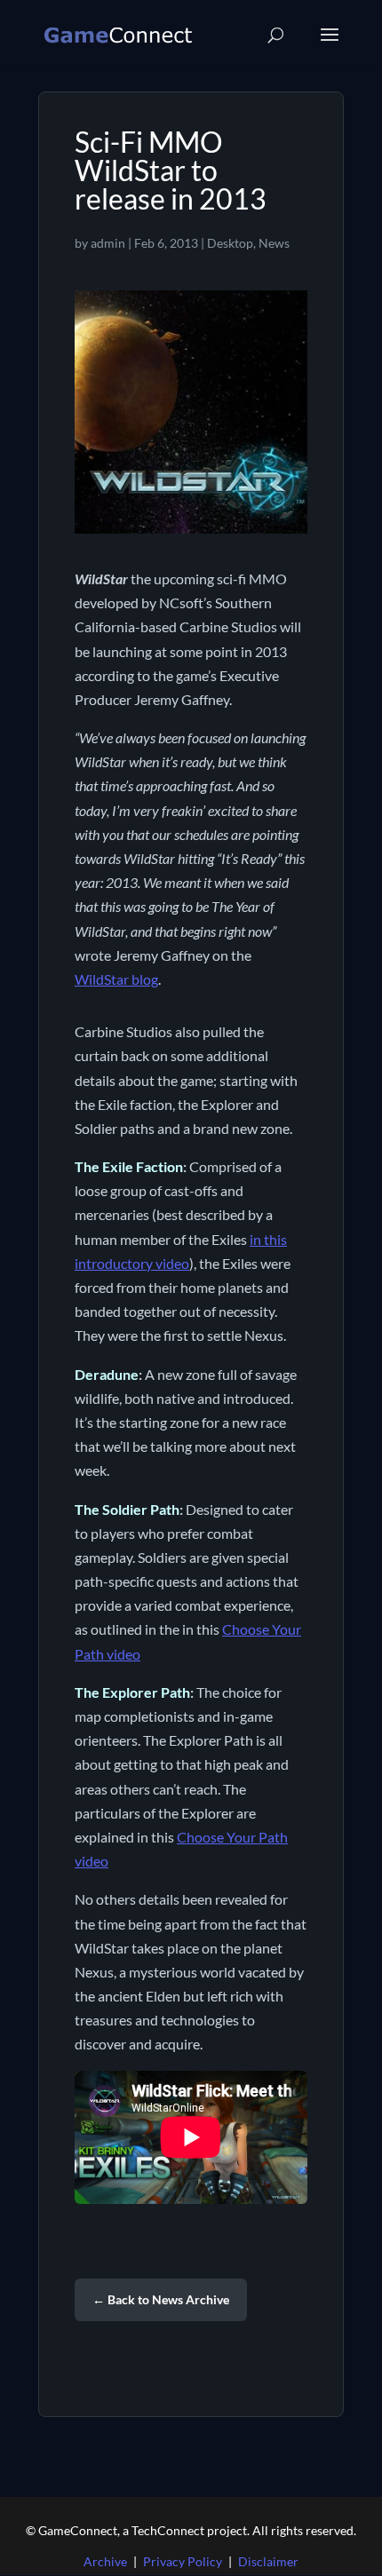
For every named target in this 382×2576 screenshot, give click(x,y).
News (274, 243)
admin (108, 243)
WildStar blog (116, 979)
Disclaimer (268, 2561)
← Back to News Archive (161, 2299)
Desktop (230, 243)
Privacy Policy (183, 2561)
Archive (105, 2561)
